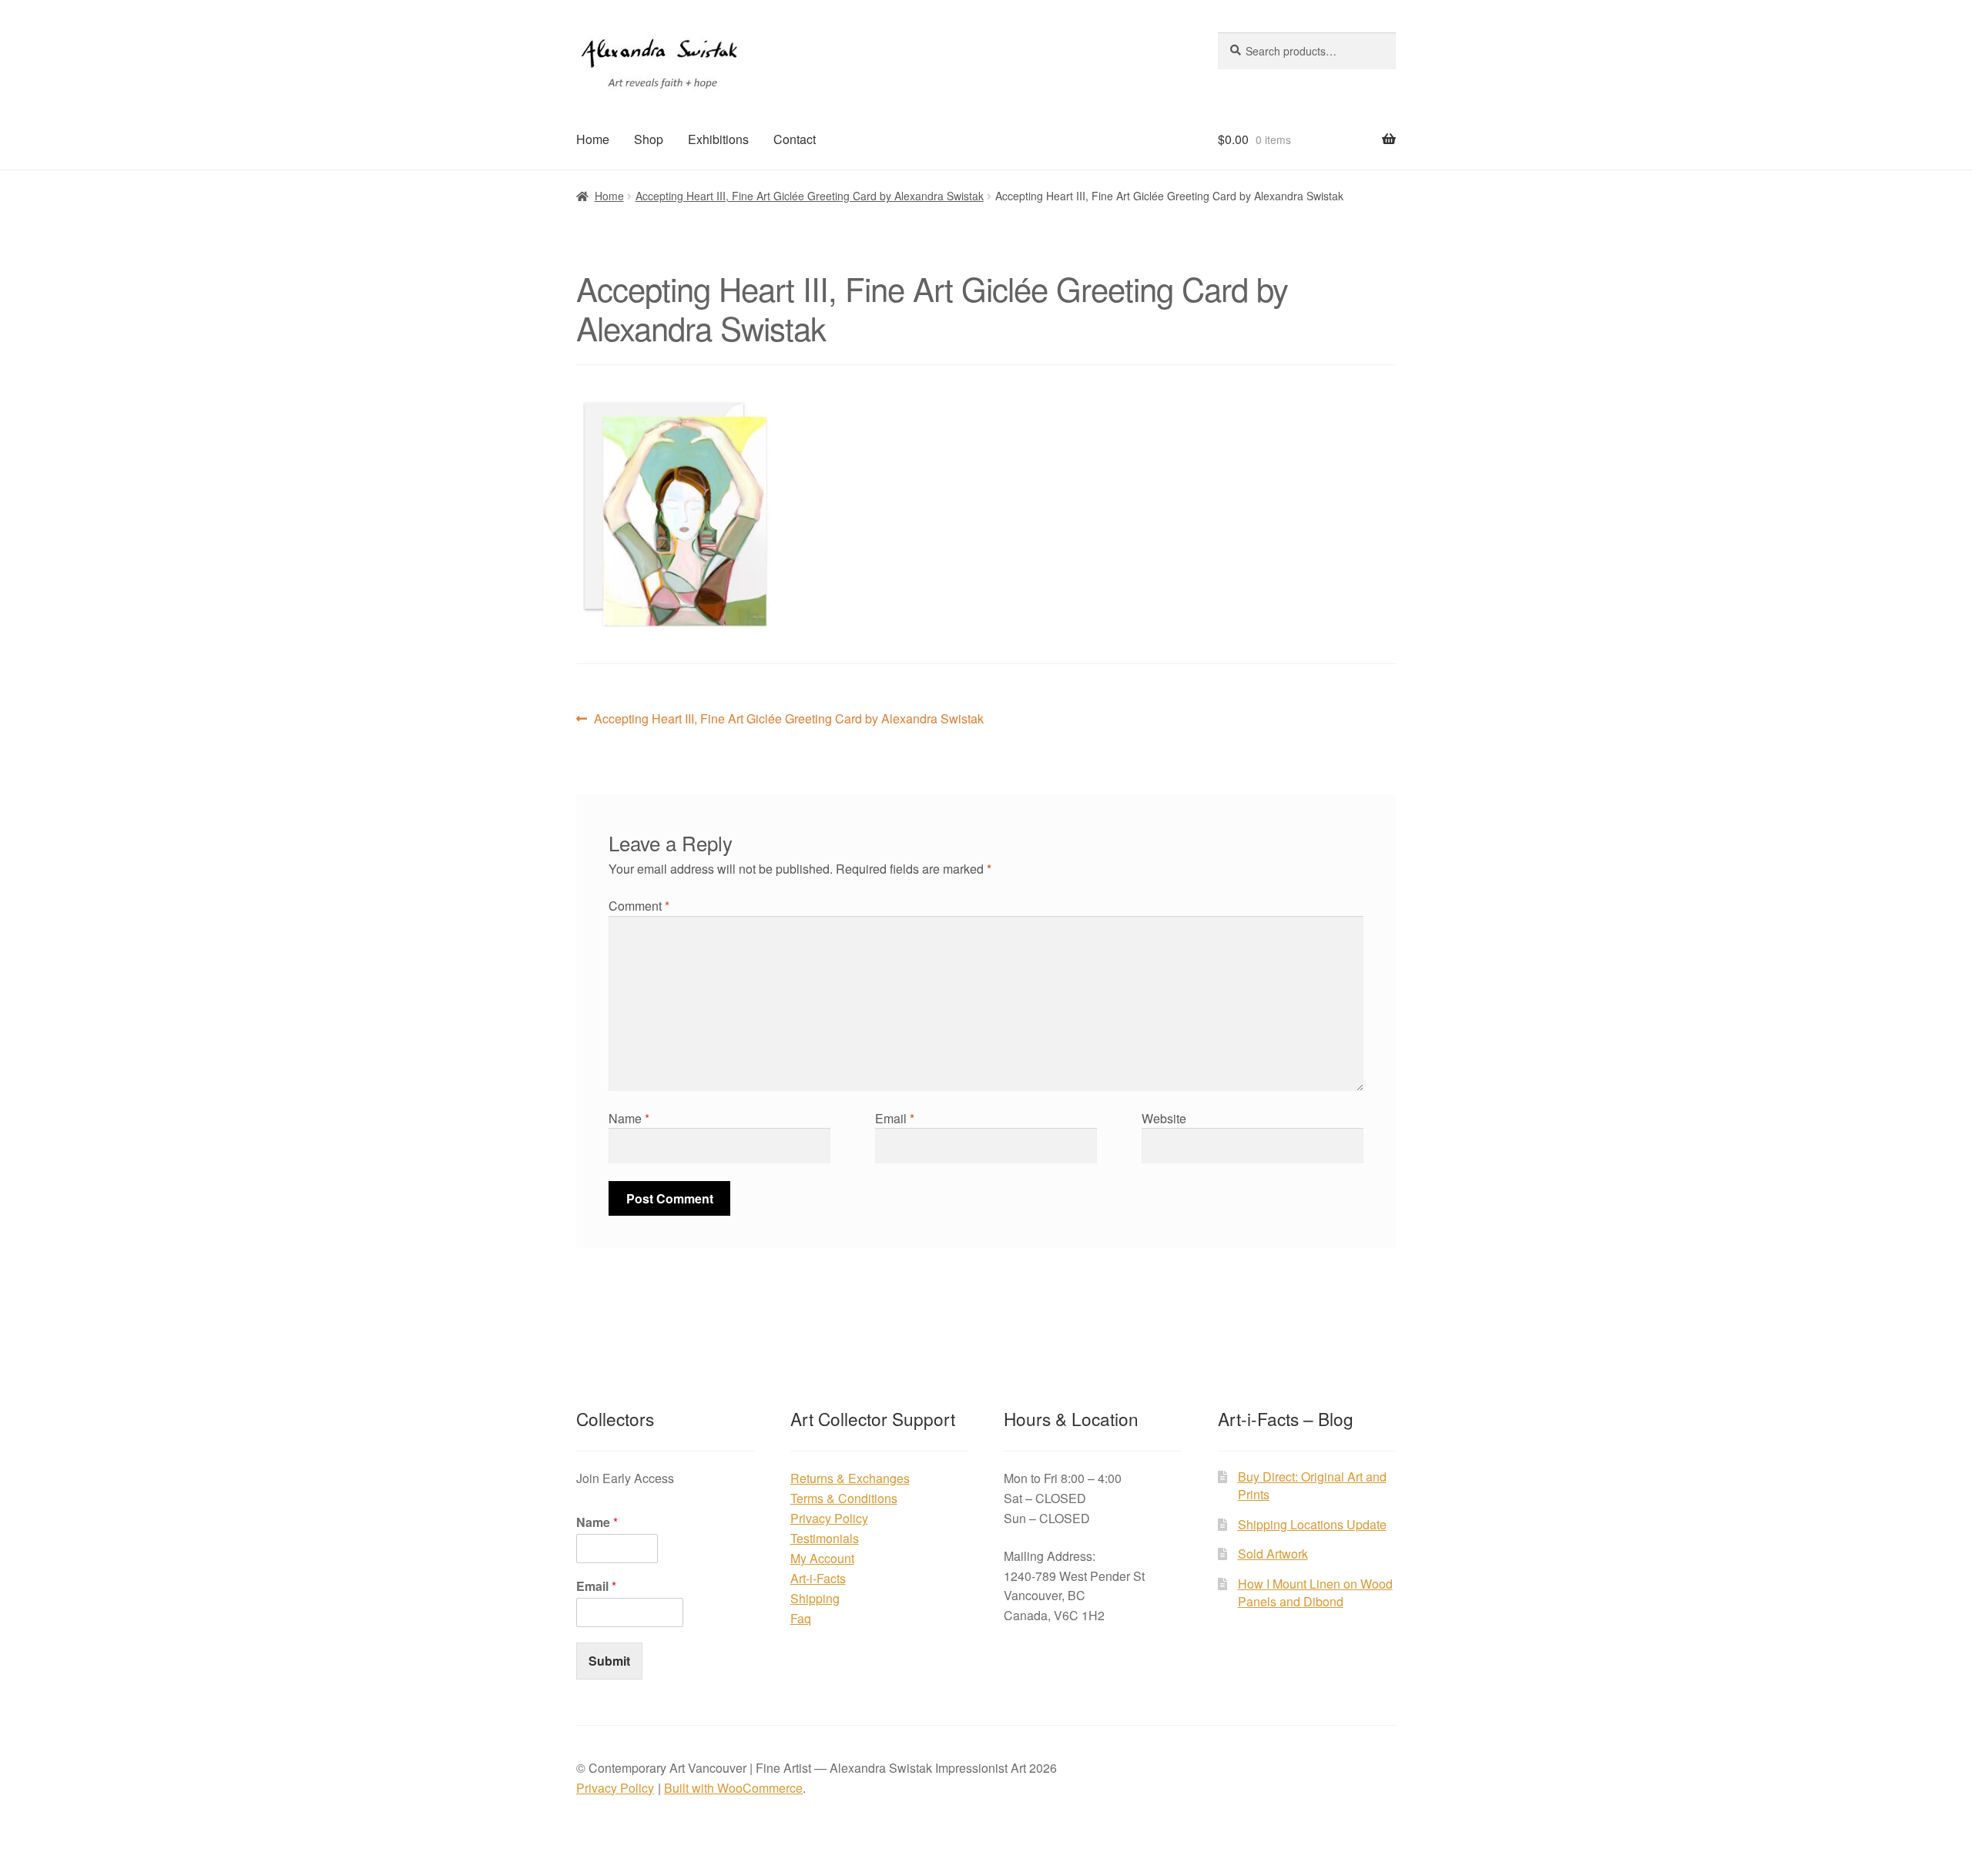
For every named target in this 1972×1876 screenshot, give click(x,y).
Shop (649, 139)
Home (593, 139)
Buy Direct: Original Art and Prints (1312, 1485)
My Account (822, 1558)
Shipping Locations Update (1312, 1524)
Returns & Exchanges (850, 1478)
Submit (609, 1661)
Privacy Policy (829, 1518)
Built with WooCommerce (733, 1788)
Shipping (815, 1598)
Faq (801, 1618)
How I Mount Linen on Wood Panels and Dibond (1315, 1592)
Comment (639, 906)
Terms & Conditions (844, 1498)
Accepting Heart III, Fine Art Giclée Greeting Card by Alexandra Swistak (810, 196)
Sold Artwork (1273, 1554)
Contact (795, 139)
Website (1164, 1118)
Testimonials (825, 1538)
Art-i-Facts (818, 1578)
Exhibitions (718, 139)
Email (895, 1118)
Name (629, 1118)
